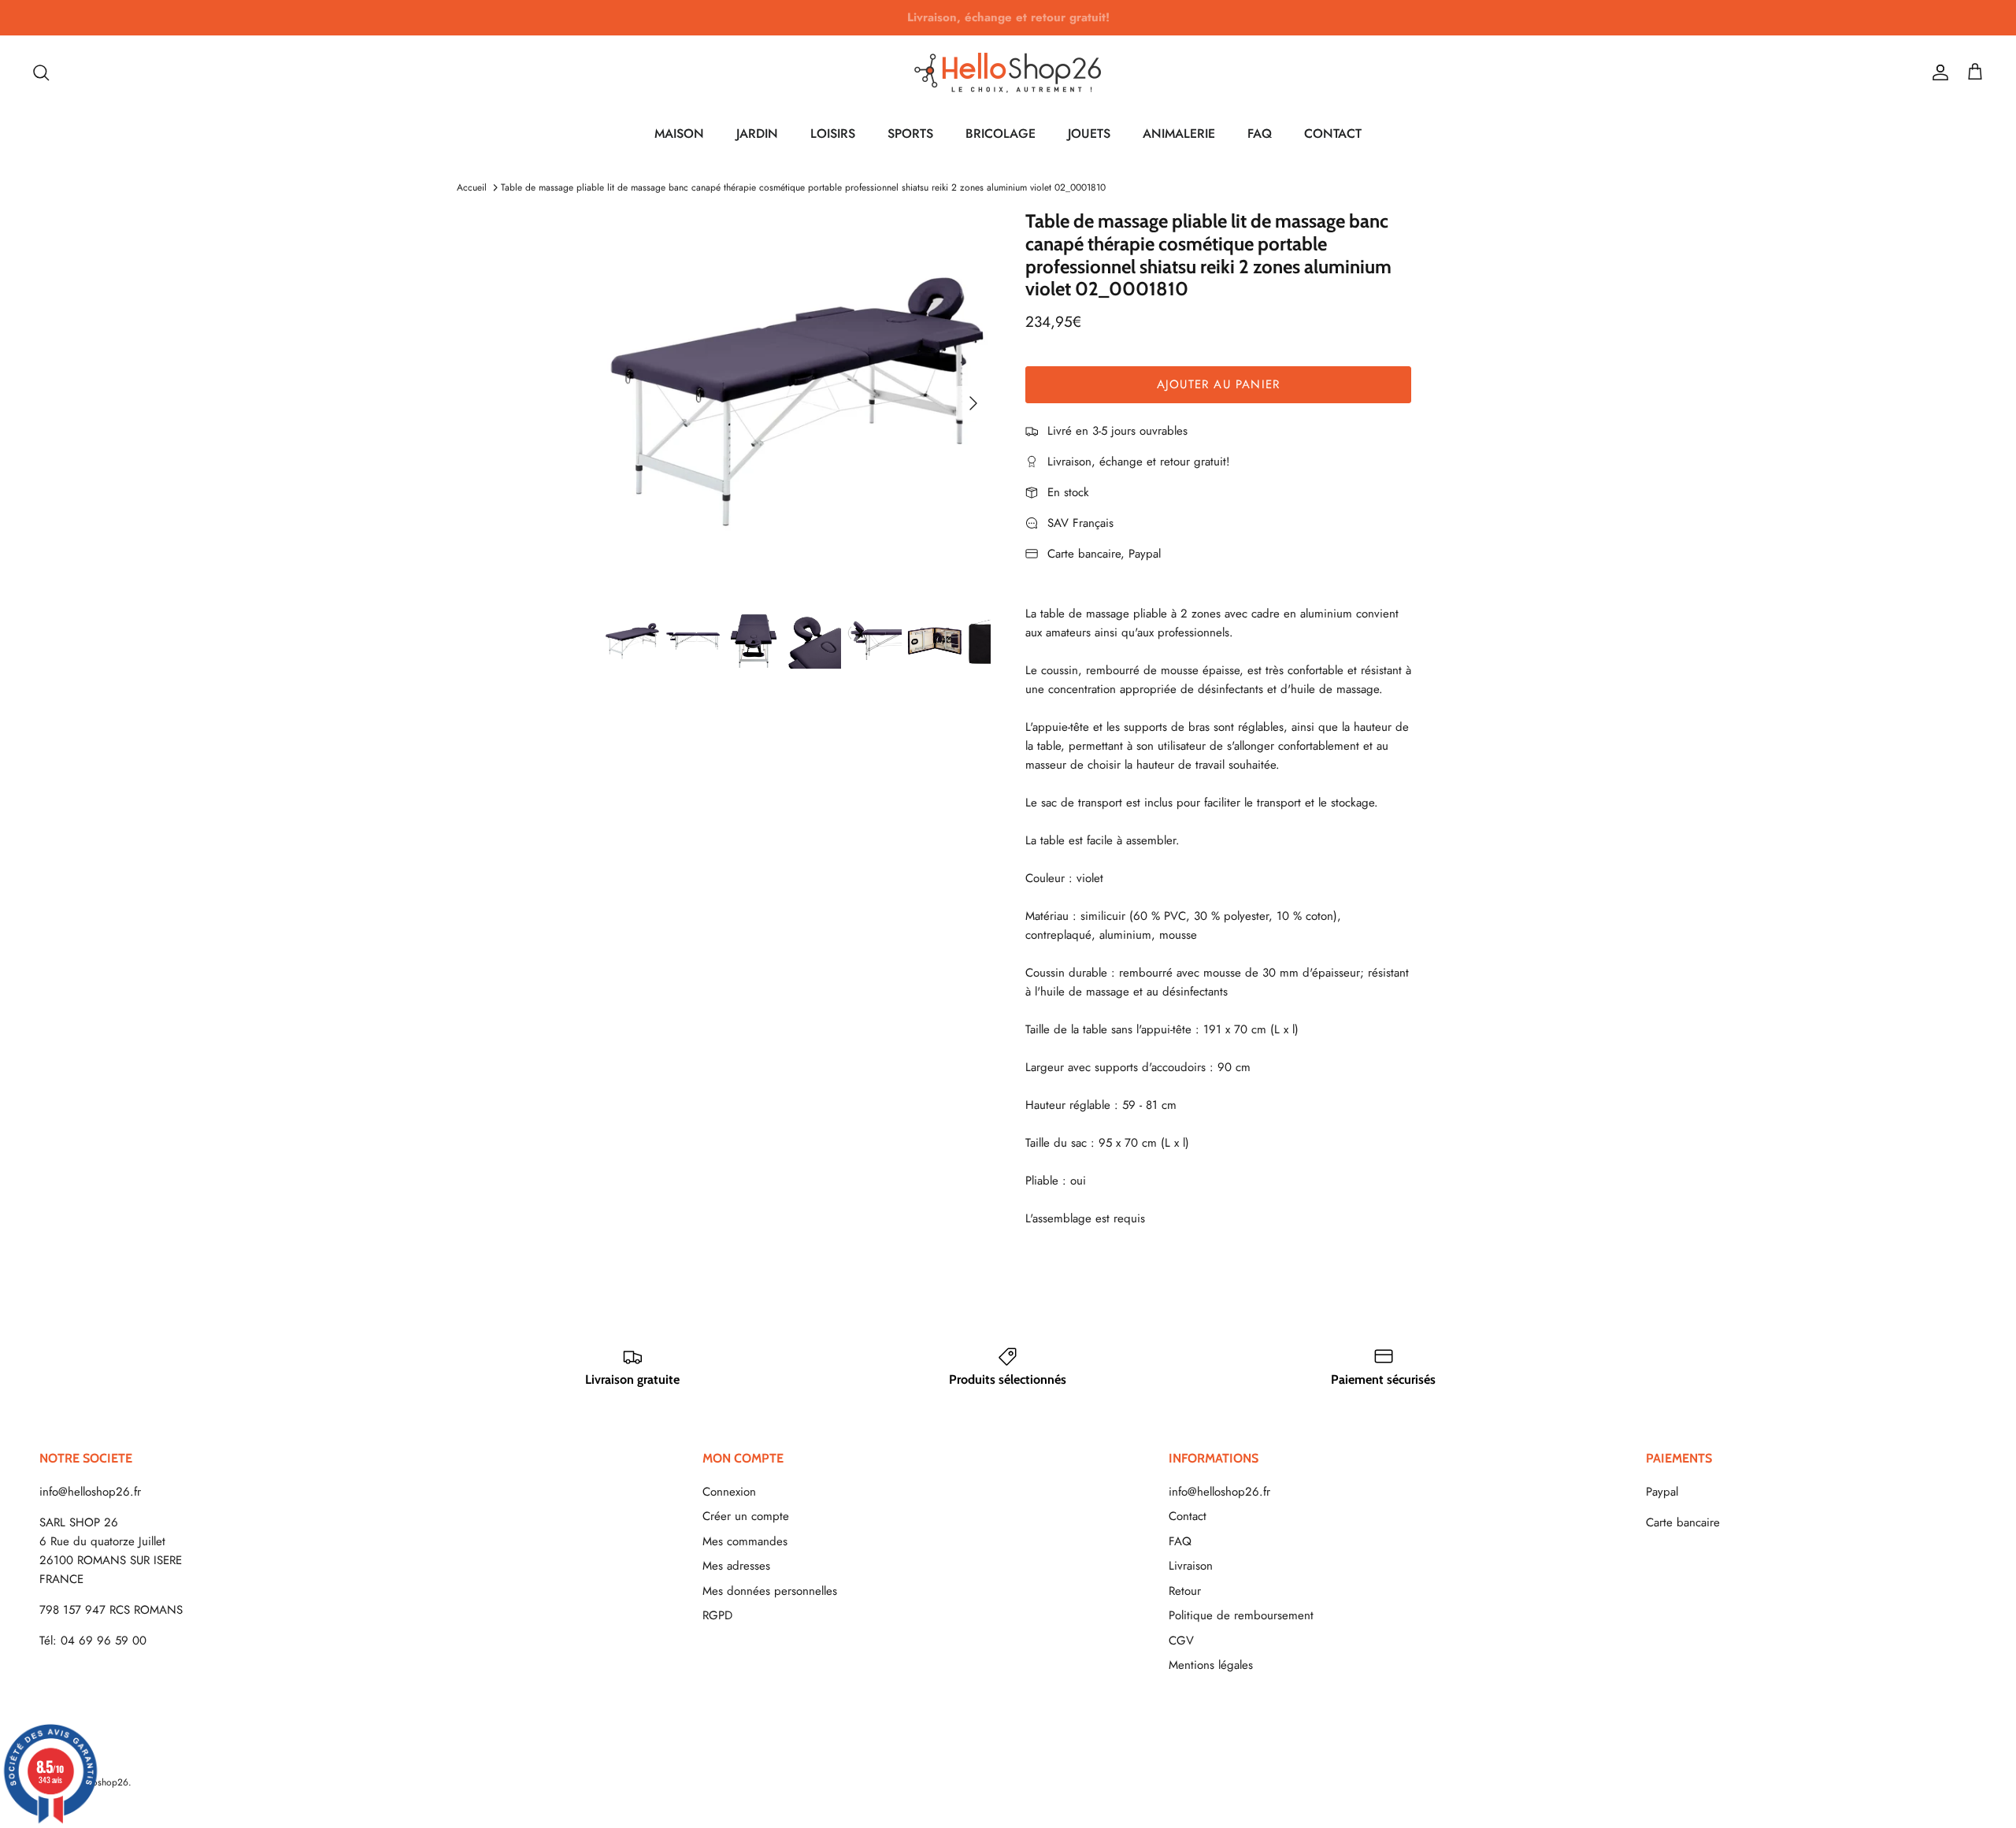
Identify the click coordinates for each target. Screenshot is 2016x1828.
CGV (1181, 1641)
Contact (1188, 1516)
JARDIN (757, 133)
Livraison (1191, 1566)
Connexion (729, 1492)
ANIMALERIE (1179, 133)
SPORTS (910, 133)
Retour (1185, 1591)
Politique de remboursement (1241, 1615)
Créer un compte (746, 1516)
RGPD (717, 1615)
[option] (798, 403)
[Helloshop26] (1008, 72)
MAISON (679, 133)
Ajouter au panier (1218, 384)
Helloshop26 (102, 1782)
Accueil (472, 187)
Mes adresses (736, 1566)
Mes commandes (745, 1541)
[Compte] (1937, 72)
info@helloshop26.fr (90, 1492)
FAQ (1260, 133)
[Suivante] (973, 403)
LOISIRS (833, 133)
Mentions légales (1211, 1665)
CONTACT (1333, 133)
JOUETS (1089, 133)
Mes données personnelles (770, 1591)
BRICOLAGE (1001, 133)
